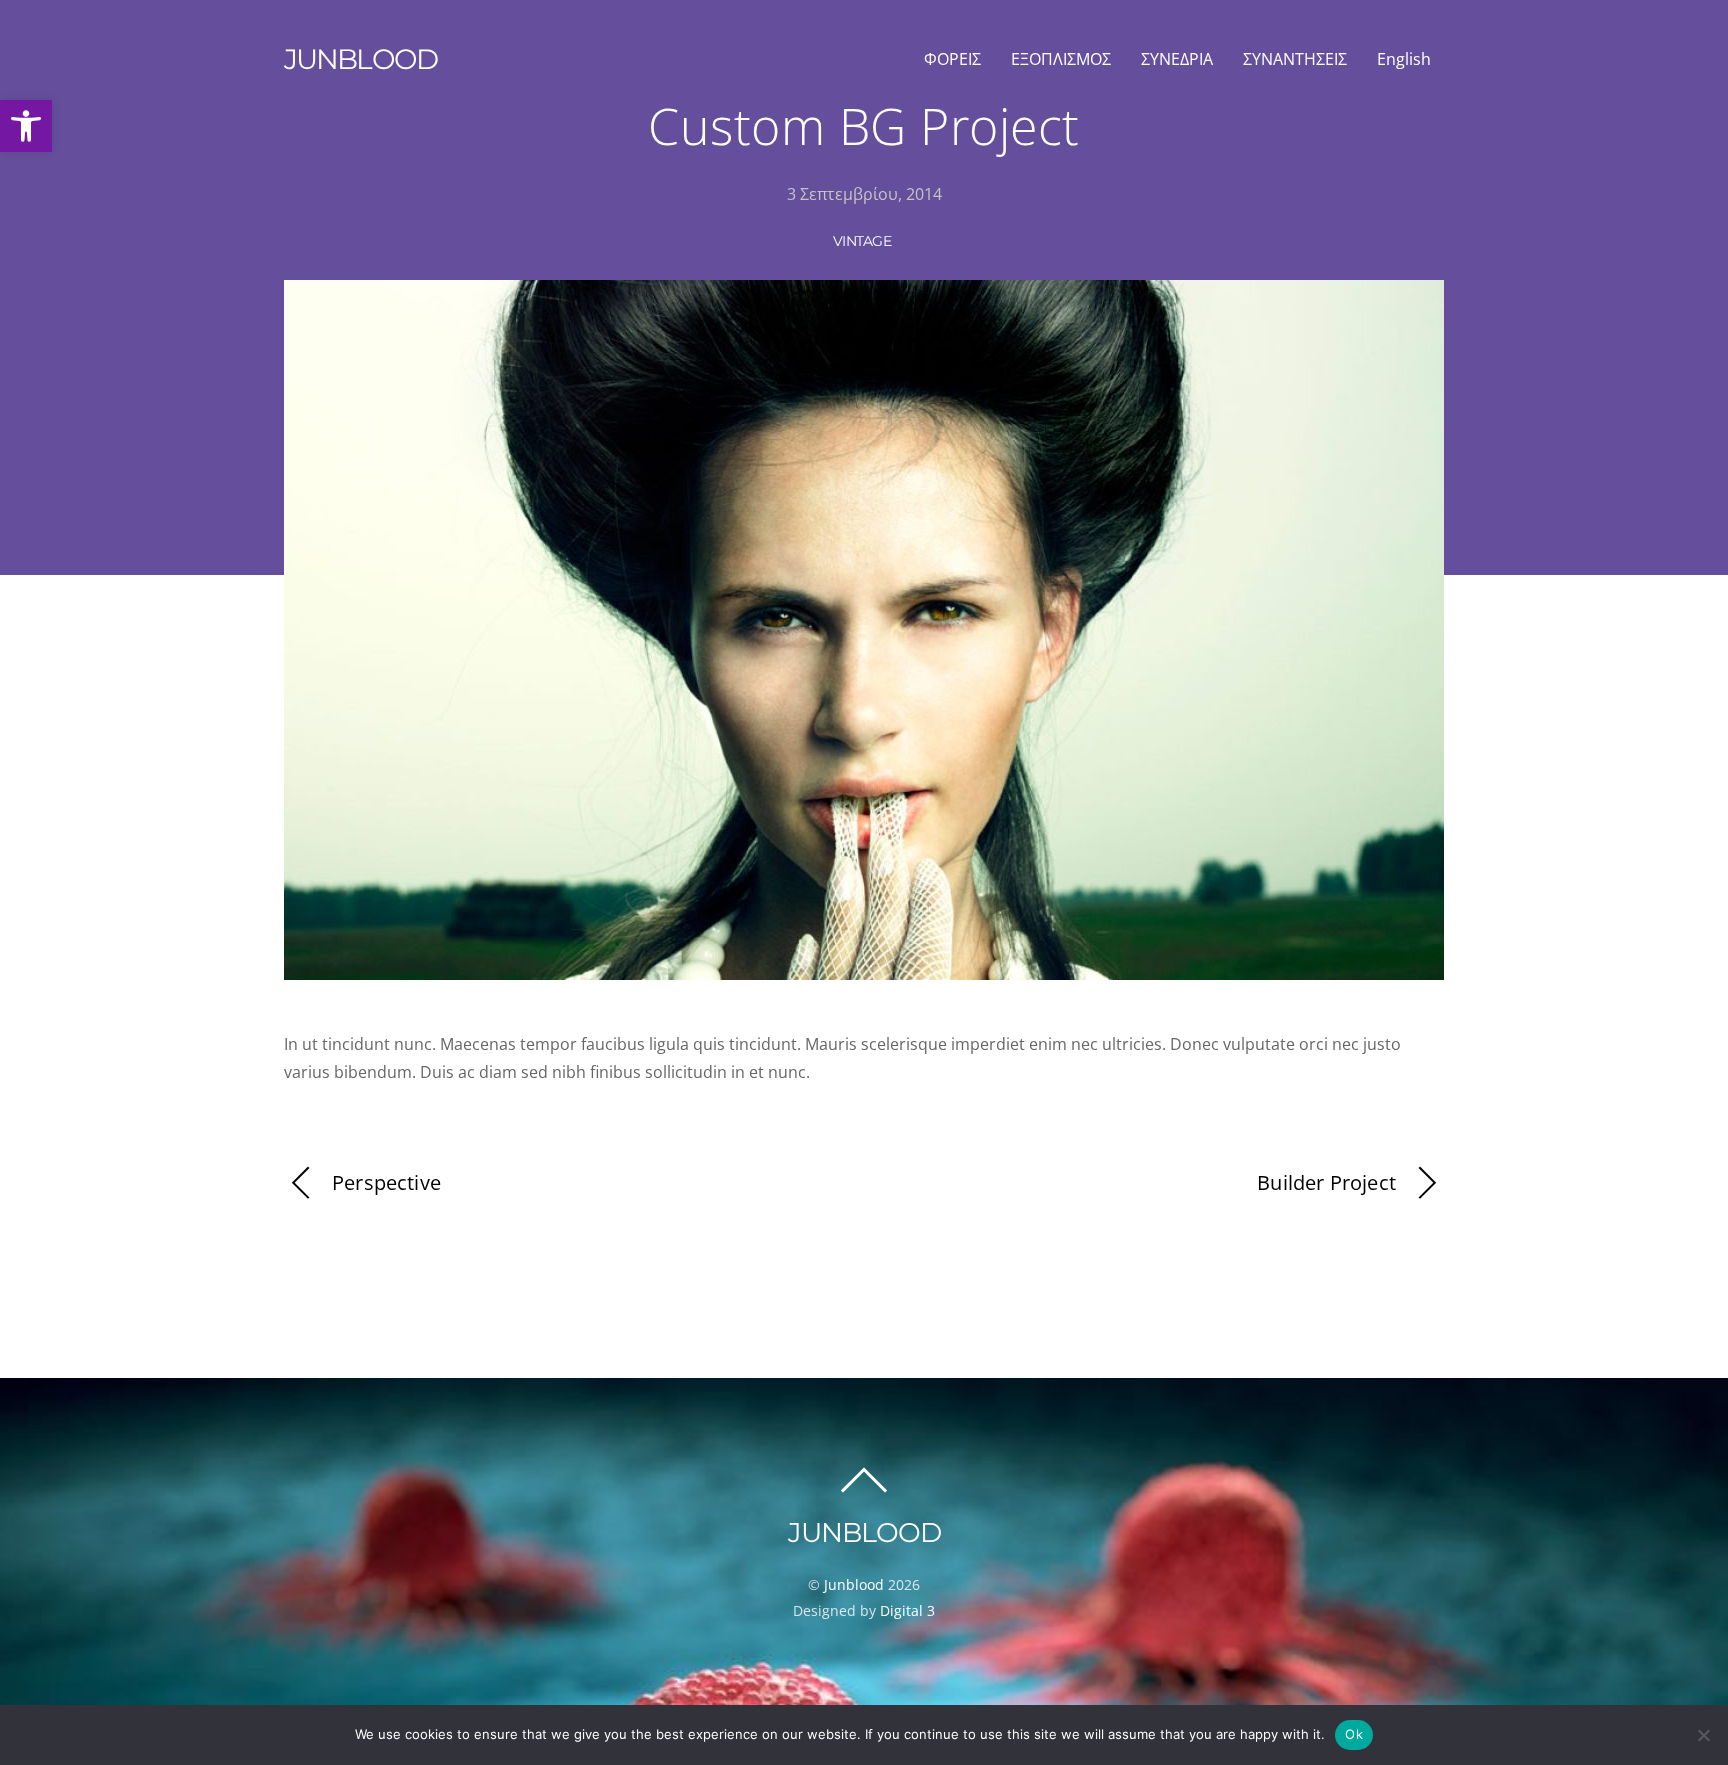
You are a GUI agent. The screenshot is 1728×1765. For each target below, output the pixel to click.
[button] (26, 126)
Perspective (386, 1182)
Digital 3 (907, 1610)
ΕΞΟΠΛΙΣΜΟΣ (1061, 59)
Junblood (854, 1584)
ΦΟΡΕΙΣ (952, 59)
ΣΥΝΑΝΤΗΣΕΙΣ (1295, 59)
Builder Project (1326, 1182)
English (1404, 59)
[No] (1703, 1735)
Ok (1354, 1734)
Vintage (862, 241)
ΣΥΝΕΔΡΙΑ (1177, 59)
